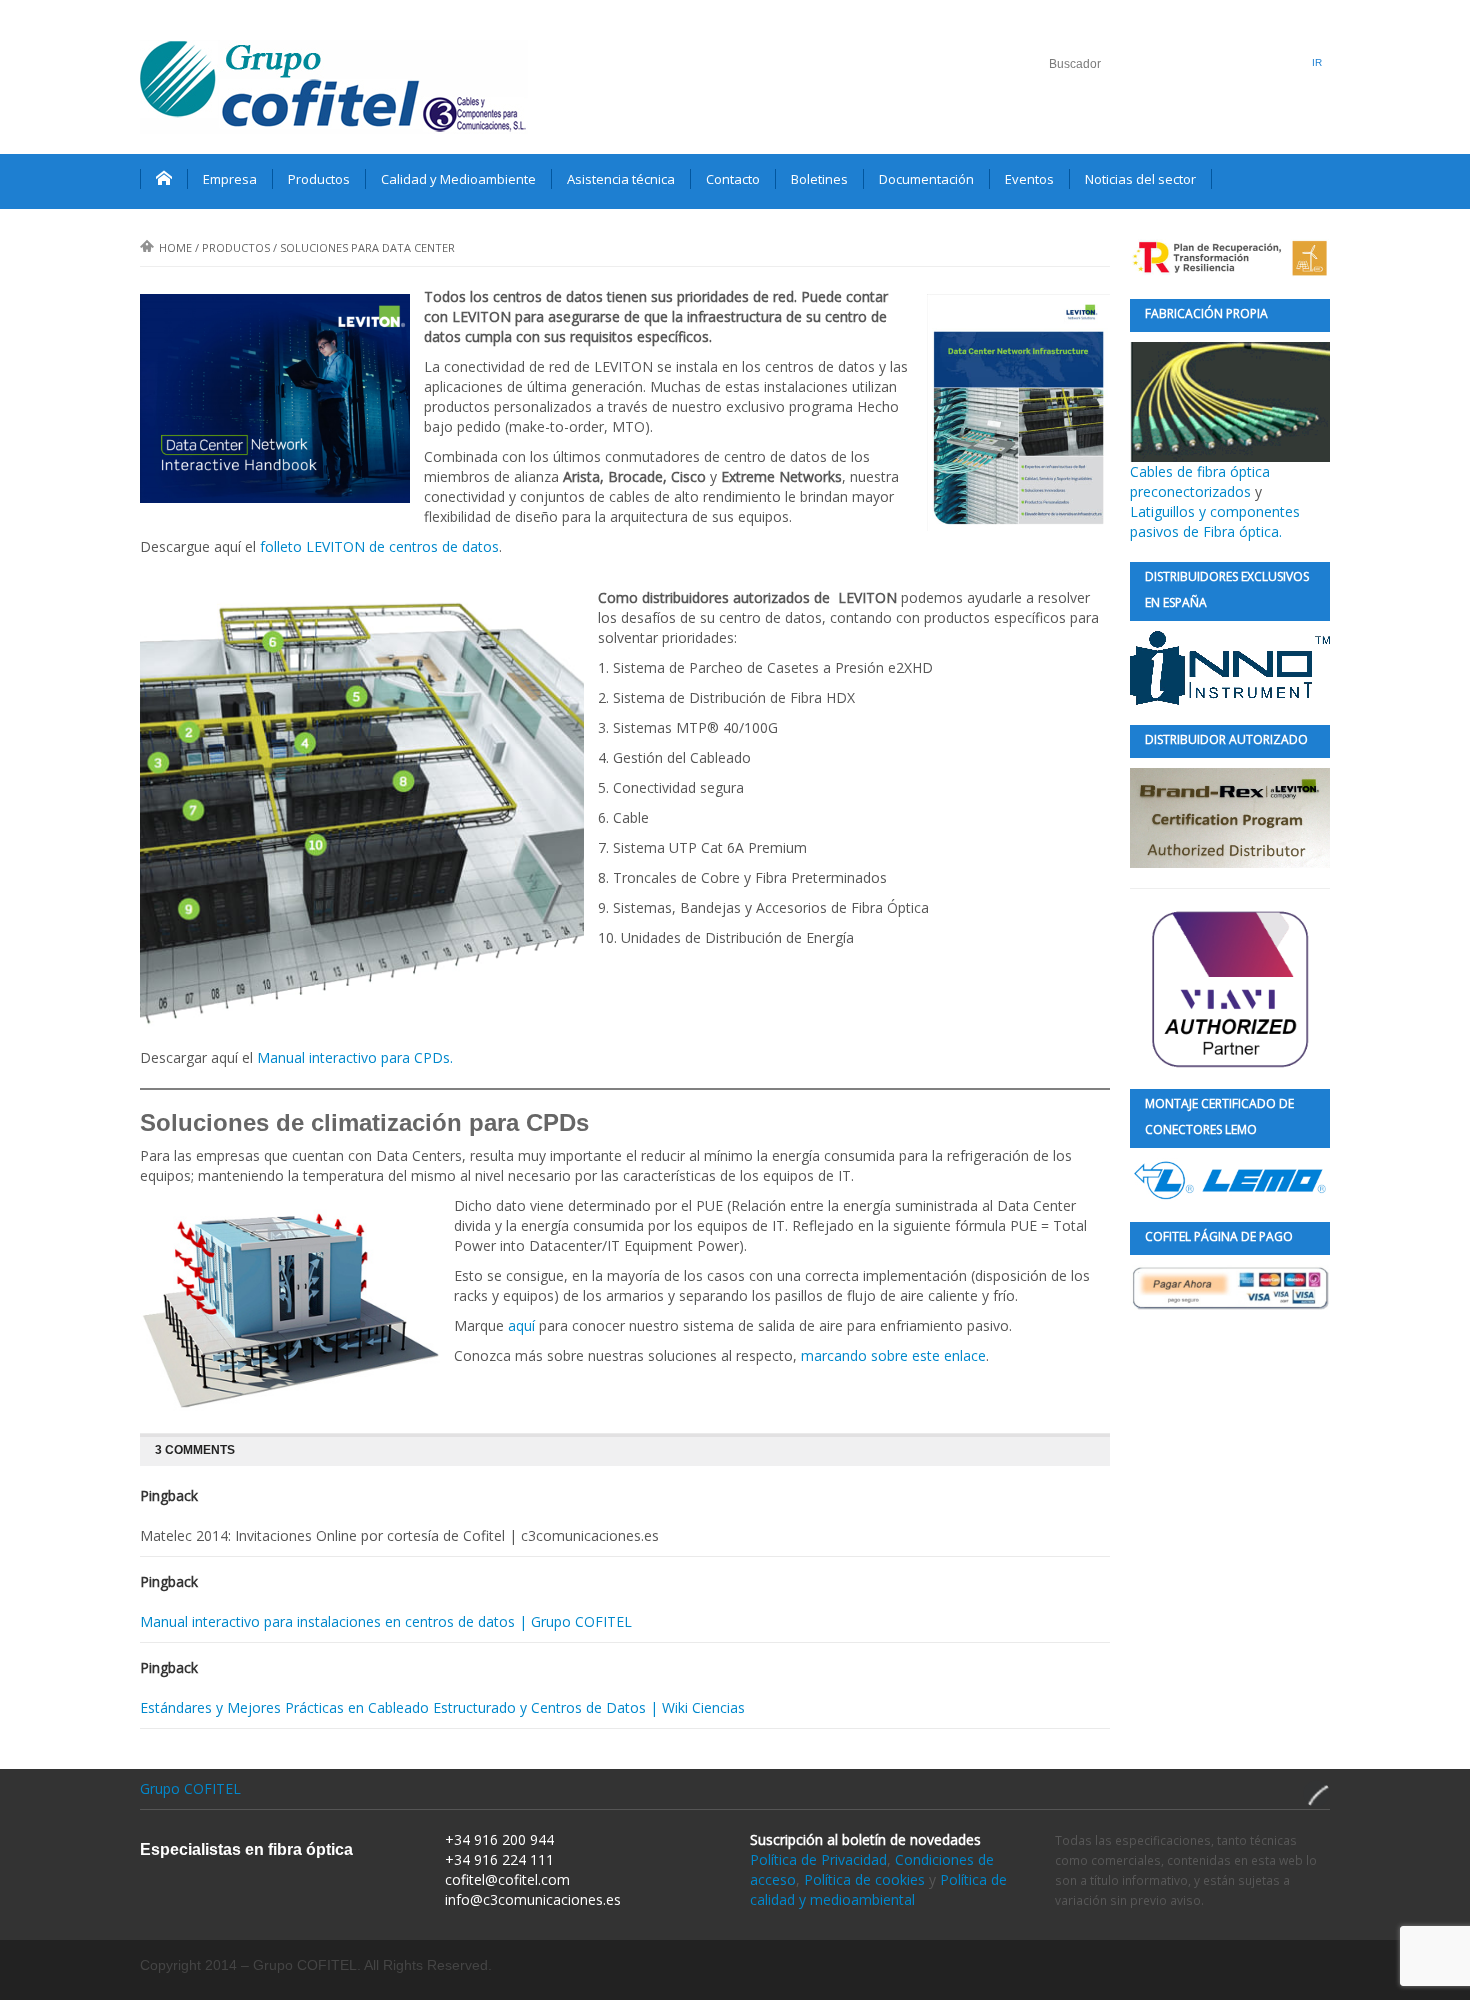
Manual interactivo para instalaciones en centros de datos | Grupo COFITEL (386, 1621)
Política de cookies (864, 1879)
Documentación (926, 179)
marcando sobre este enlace (893, 1355)
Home (175, 247)
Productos (319, 179)
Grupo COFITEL (190, 1788)
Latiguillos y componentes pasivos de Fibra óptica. (1215, 521)
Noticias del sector (1140, 179)
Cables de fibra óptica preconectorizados (1200, 481)
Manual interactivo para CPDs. (355, 1057)
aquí (521, 1325)
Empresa (230, 179)
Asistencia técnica (621, 179)
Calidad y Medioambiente (458, 179)
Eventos (1029, 179)
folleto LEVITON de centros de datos (379, 546)
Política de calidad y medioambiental (878, 1889)
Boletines (819, 179)
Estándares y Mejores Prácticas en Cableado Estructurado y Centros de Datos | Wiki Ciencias (442, 1707)
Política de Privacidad (818, 1859)
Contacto (733, 179)
